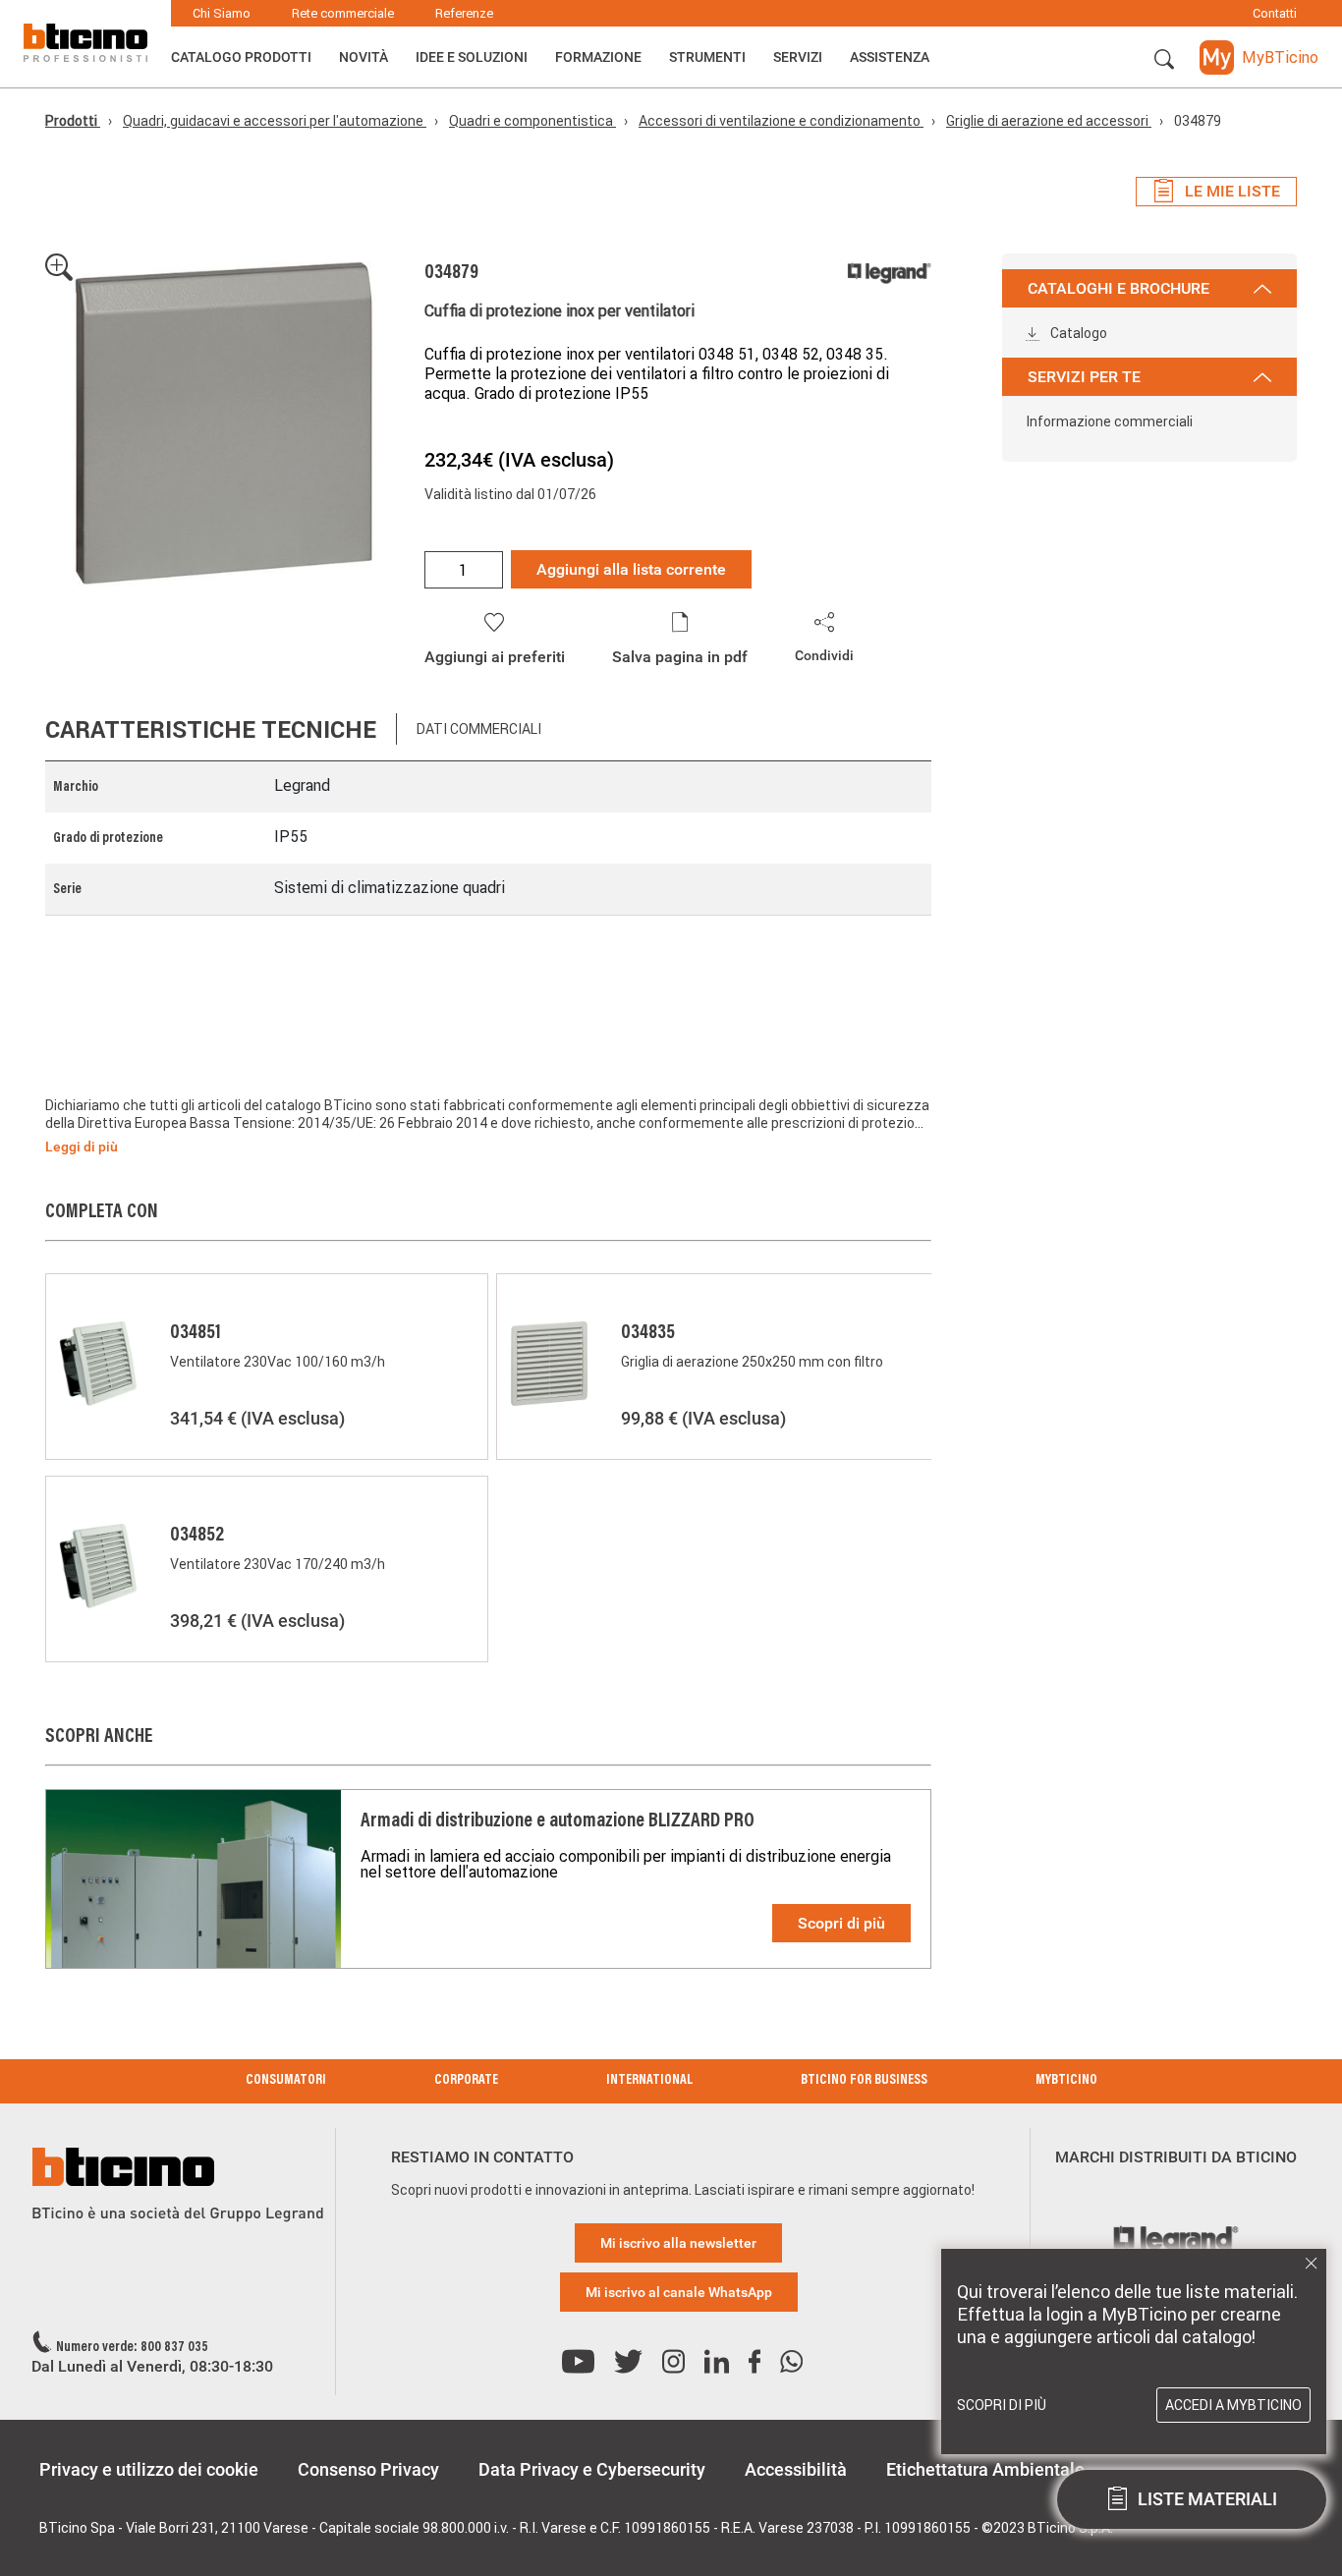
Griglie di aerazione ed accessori (1049, 121)
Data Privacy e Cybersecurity (592, 2469)
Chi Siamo (222, 13)
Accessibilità (796, 2469)
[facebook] (755, 2362)
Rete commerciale (343, 13)
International (649, 2081)
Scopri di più (841, 1923)
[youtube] (578, 2362)
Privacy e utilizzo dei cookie (149, 2469)
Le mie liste (1232, 191)
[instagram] (673, 2362)
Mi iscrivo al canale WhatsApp (679, 2292)
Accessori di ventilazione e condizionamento (781, 121)
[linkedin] (717, 2362)
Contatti (1275, 13)
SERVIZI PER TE (1084, 377)
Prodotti (73, 121)
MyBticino (1066, 2081)
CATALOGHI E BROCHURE (1118, 288)
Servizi (798, 57)
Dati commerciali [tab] (479, 729)
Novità (363, 57)
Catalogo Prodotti (241, 57)
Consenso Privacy (368, 2469)
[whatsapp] (791, 2362)
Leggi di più (82, 1147)
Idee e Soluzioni (472, 57)
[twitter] (628, 2362)
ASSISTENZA (890, 57)
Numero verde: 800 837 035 (132, 2348)
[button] (1164, 60)
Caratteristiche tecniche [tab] (211, 729)
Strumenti (707, 57)
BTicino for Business (864, 2081)
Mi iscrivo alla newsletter (678, 2243)
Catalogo (1077, 333)
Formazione (598, 57)
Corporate (466, 2081)
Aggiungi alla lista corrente (631, 569)
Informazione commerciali (1109, 421)
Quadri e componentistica (532, 121)
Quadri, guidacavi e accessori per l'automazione (275, 121)
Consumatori (286, 2081)
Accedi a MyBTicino (1233, 2405)
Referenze (464, 13)
